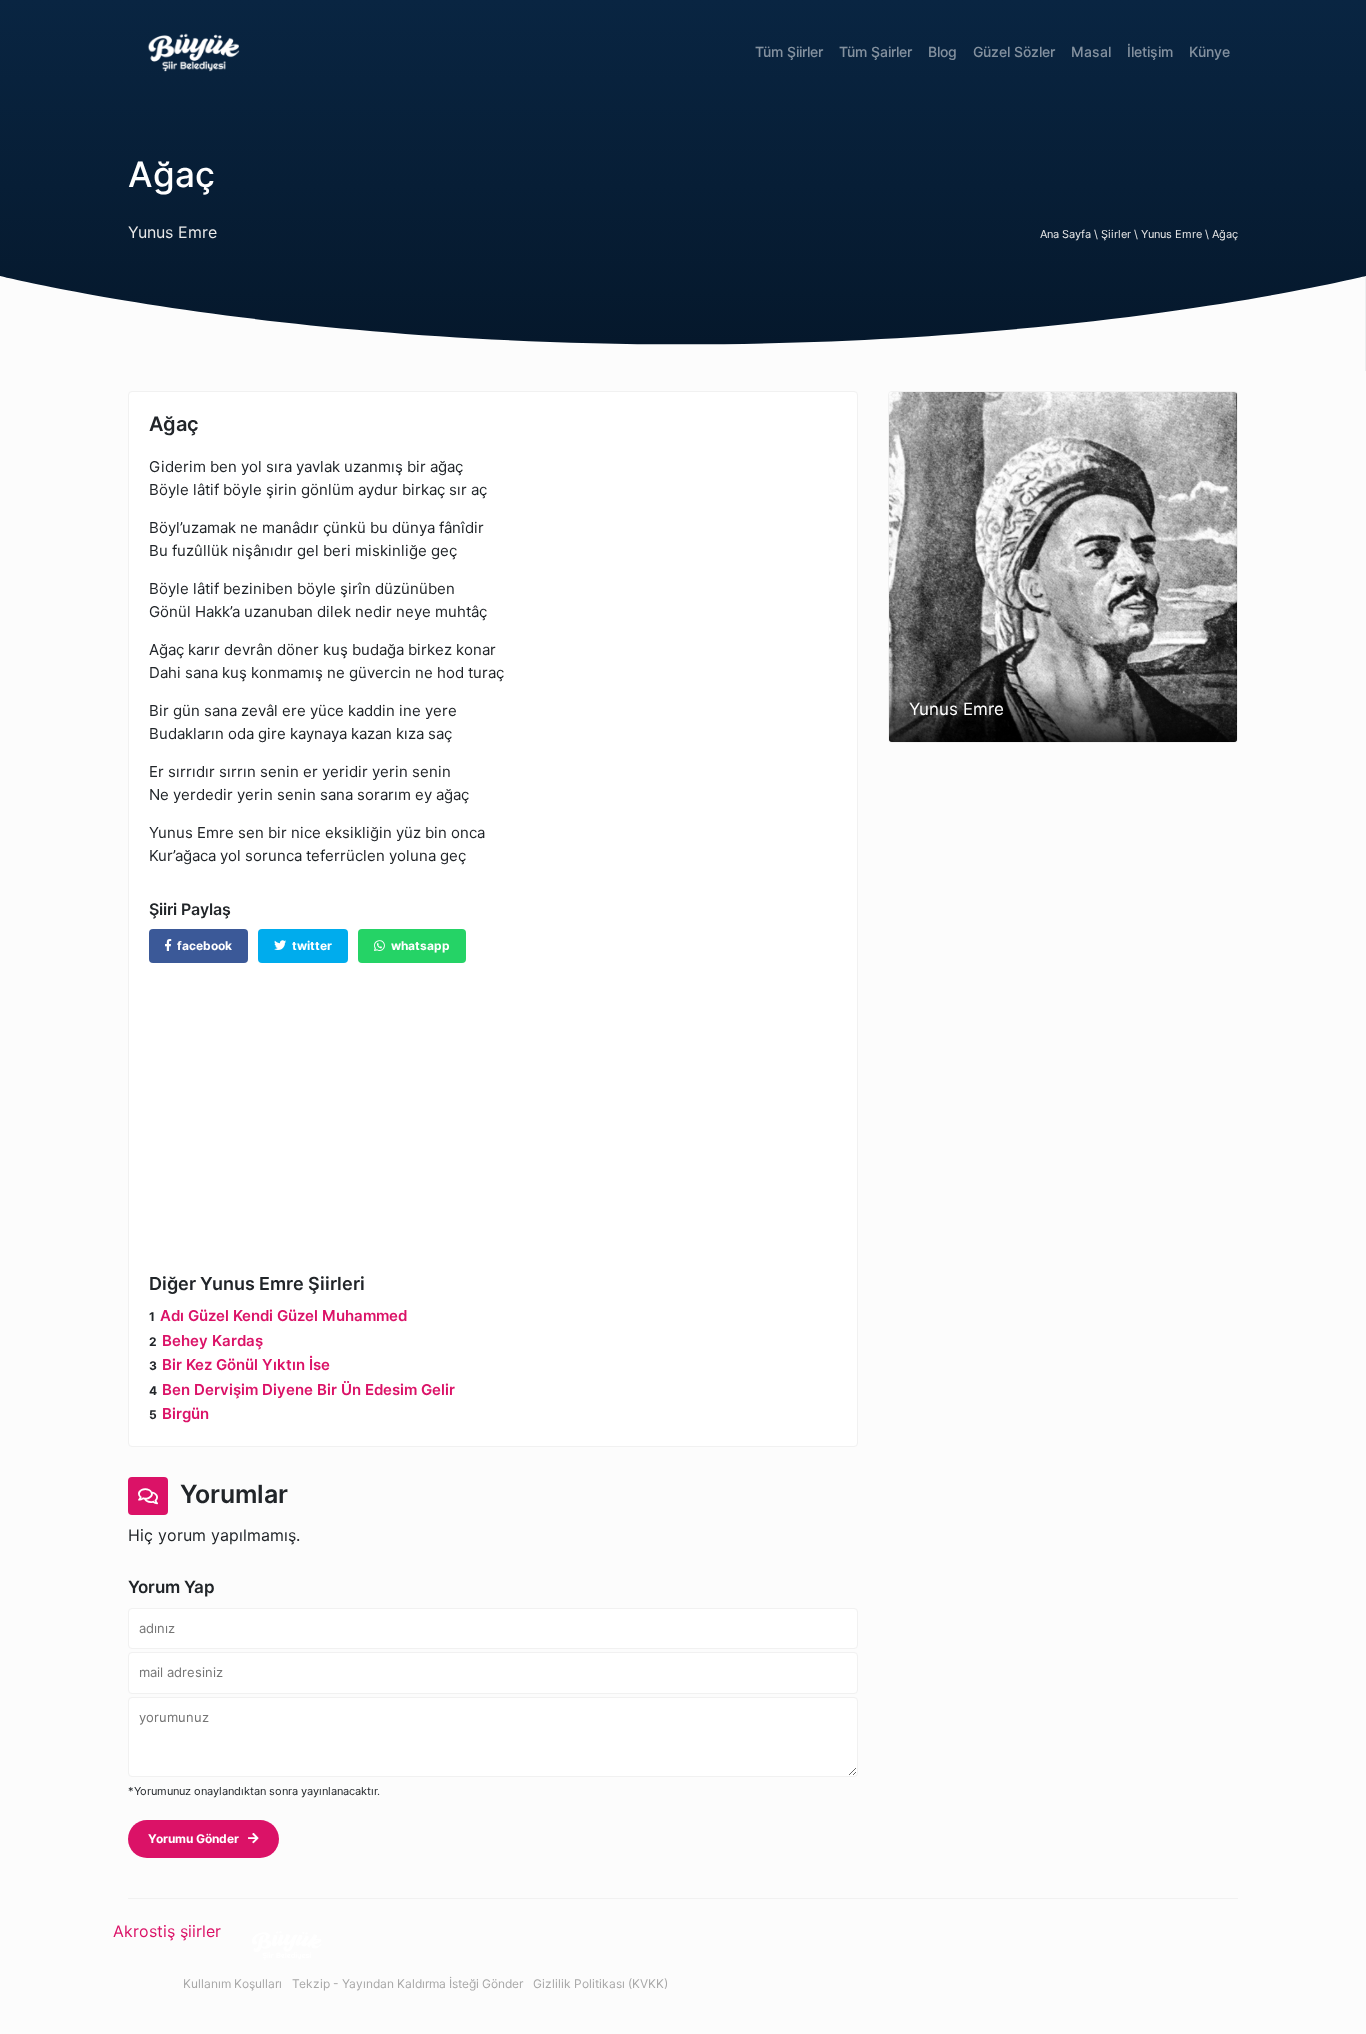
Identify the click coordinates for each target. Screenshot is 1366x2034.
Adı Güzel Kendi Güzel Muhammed (283, 1315)
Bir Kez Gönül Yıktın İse (246, 1364)
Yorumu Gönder (198, 1838)
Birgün (185, 1413)
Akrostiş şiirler (167, 1931)
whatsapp (417, 945)
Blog (942, 51)
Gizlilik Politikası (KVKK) (600, 1983)
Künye (1209, 51)
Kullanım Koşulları (232, 1983)
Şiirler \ (1121, 234)
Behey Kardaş (212, 1340)
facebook (201, 945)
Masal (1091, 51)
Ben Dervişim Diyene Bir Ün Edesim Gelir (308, 1389)
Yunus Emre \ (1176, 234)
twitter (309, 945)
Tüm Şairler (875, 51)
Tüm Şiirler (789, 51)
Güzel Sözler (1014, 51)
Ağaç (1225, 234)
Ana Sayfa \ (1070, 234)
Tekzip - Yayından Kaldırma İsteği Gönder (407, 1983)
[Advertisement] (493, 1103)
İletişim (1150, 51)
